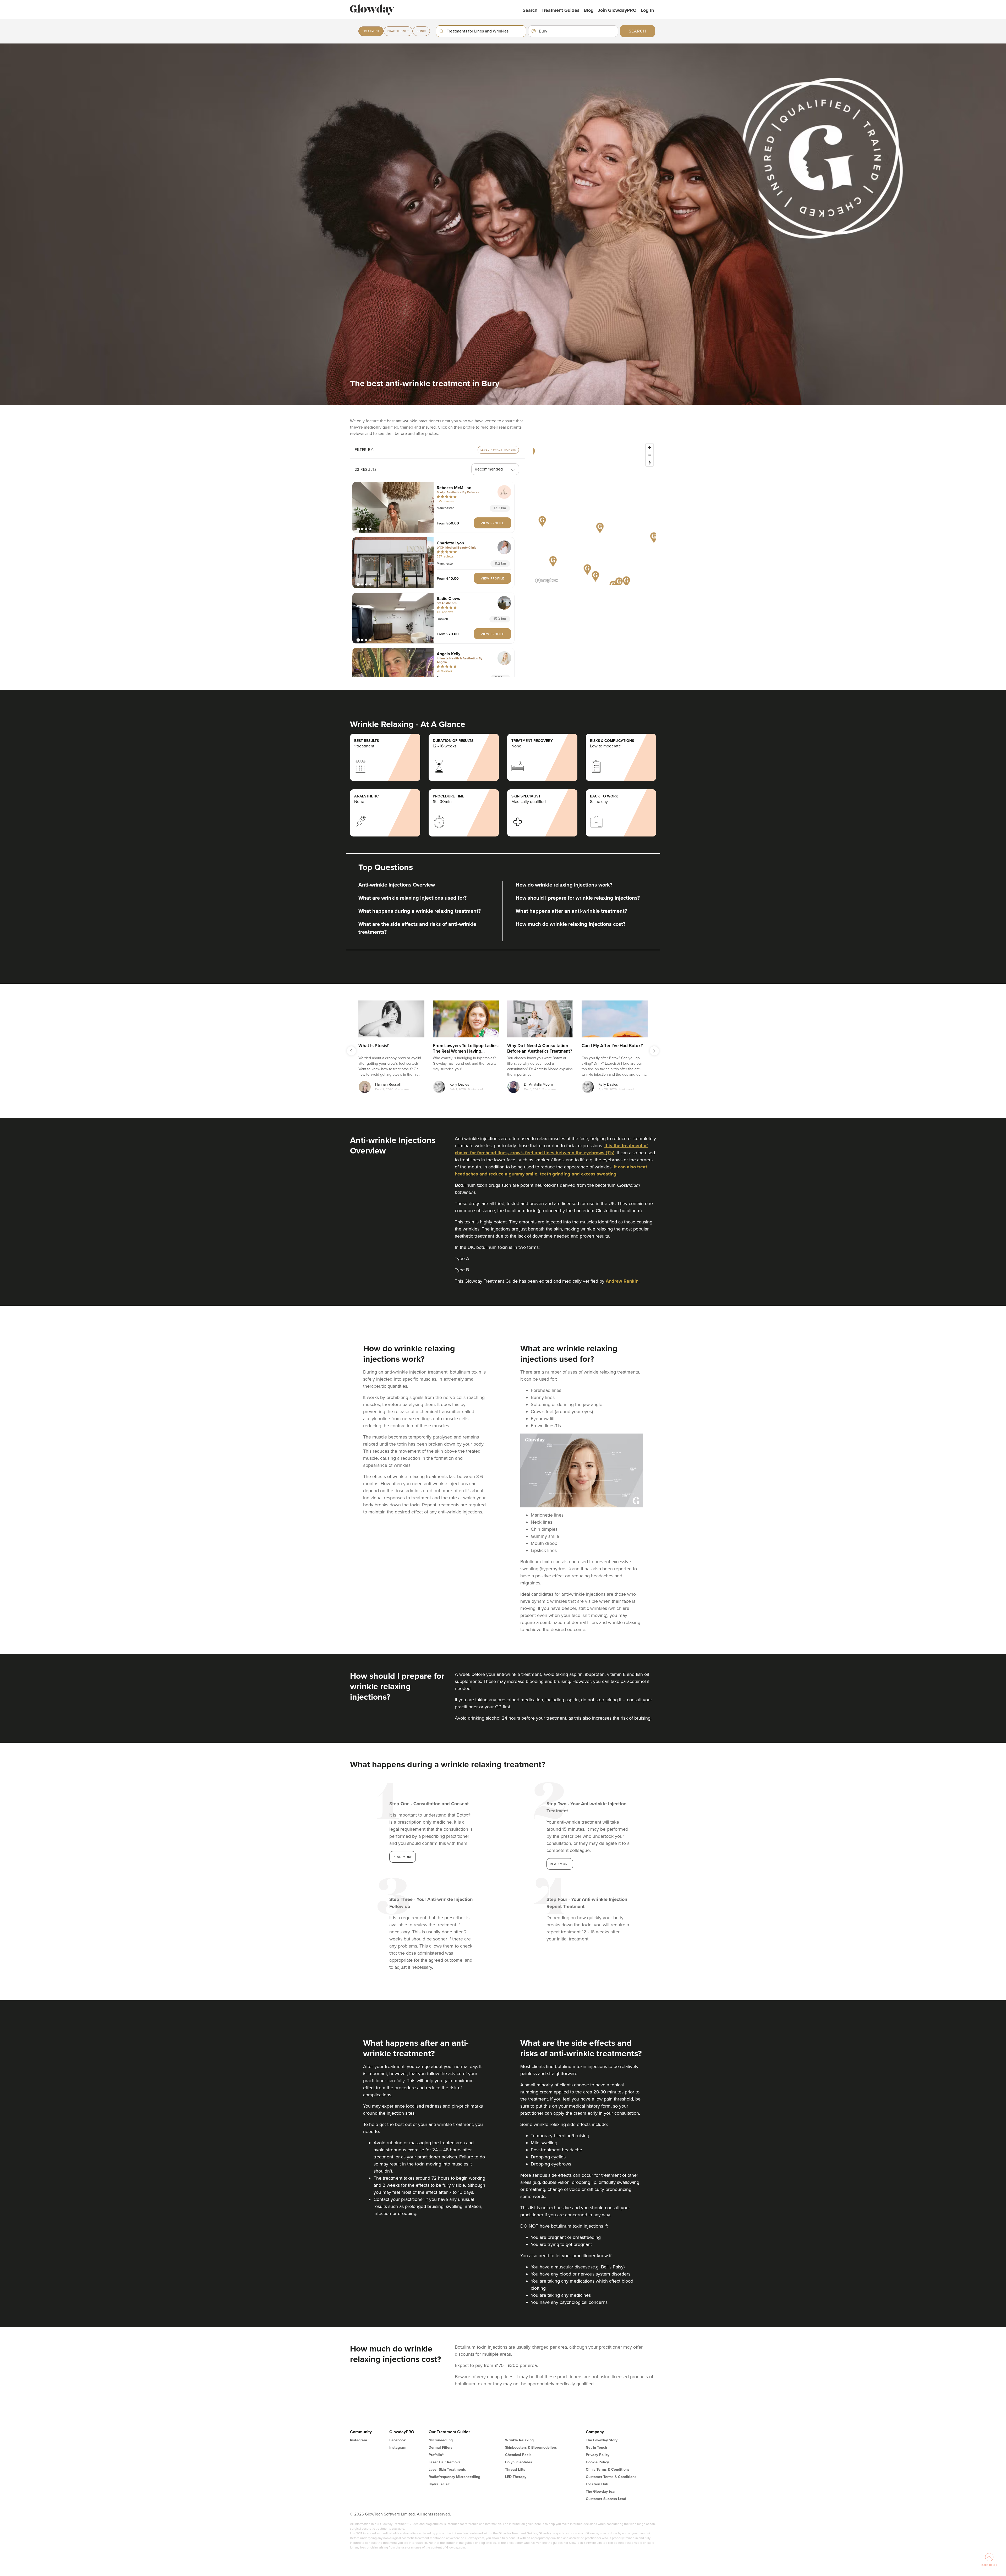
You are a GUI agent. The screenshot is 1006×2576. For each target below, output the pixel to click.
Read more (403, 1857)
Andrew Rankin (622, 1281)
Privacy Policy (598, 2455)
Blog (589, 10)
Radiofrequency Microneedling (454, 2477)
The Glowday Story (602, 2440)
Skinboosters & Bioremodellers (531, 2448)
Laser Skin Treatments (447, 2470)
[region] (595, 513)
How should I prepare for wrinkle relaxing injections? (578, 898)
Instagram (359, 2440)
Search (530, 10)
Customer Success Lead (606, 2499)
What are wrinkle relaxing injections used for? (412, 898)
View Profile (493, 523)
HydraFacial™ (439, 2484)
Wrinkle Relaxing (519, 2440)
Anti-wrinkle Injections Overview (397, 885)
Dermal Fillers (441, 2448)
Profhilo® (436, 2455)
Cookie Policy (597, 2462)
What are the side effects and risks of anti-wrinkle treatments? (417, 928)
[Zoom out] (650, 455)
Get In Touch (596, 2448)
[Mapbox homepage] (546, 580)
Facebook (397, 2440)
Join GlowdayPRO (617, 10)
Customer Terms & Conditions (611, 2477)
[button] (393, 507)
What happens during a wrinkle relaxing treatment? (420, 911)
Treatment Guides (561, 10)
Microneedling (441, 2440)
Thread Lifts (515, 2470)
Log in (647, 10)
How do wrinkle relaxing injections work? (564, 885)
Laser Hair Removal (445, 2462)
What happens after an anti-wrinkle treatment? (571, 911)
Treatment (371, 31)
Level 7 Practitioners (498, 450)
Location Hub (597, 2484)
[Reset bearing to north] (650, 463)
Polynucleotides (519, 2462)
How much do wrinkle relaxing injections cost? (570, 924)
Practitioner (398, 31)
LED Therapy (516, 2477)
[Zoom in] (650, 447)
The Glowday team (602, 2492)
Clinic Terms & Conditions (608, 2470)
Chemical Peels (518, 2455)
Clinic (421, 31)
